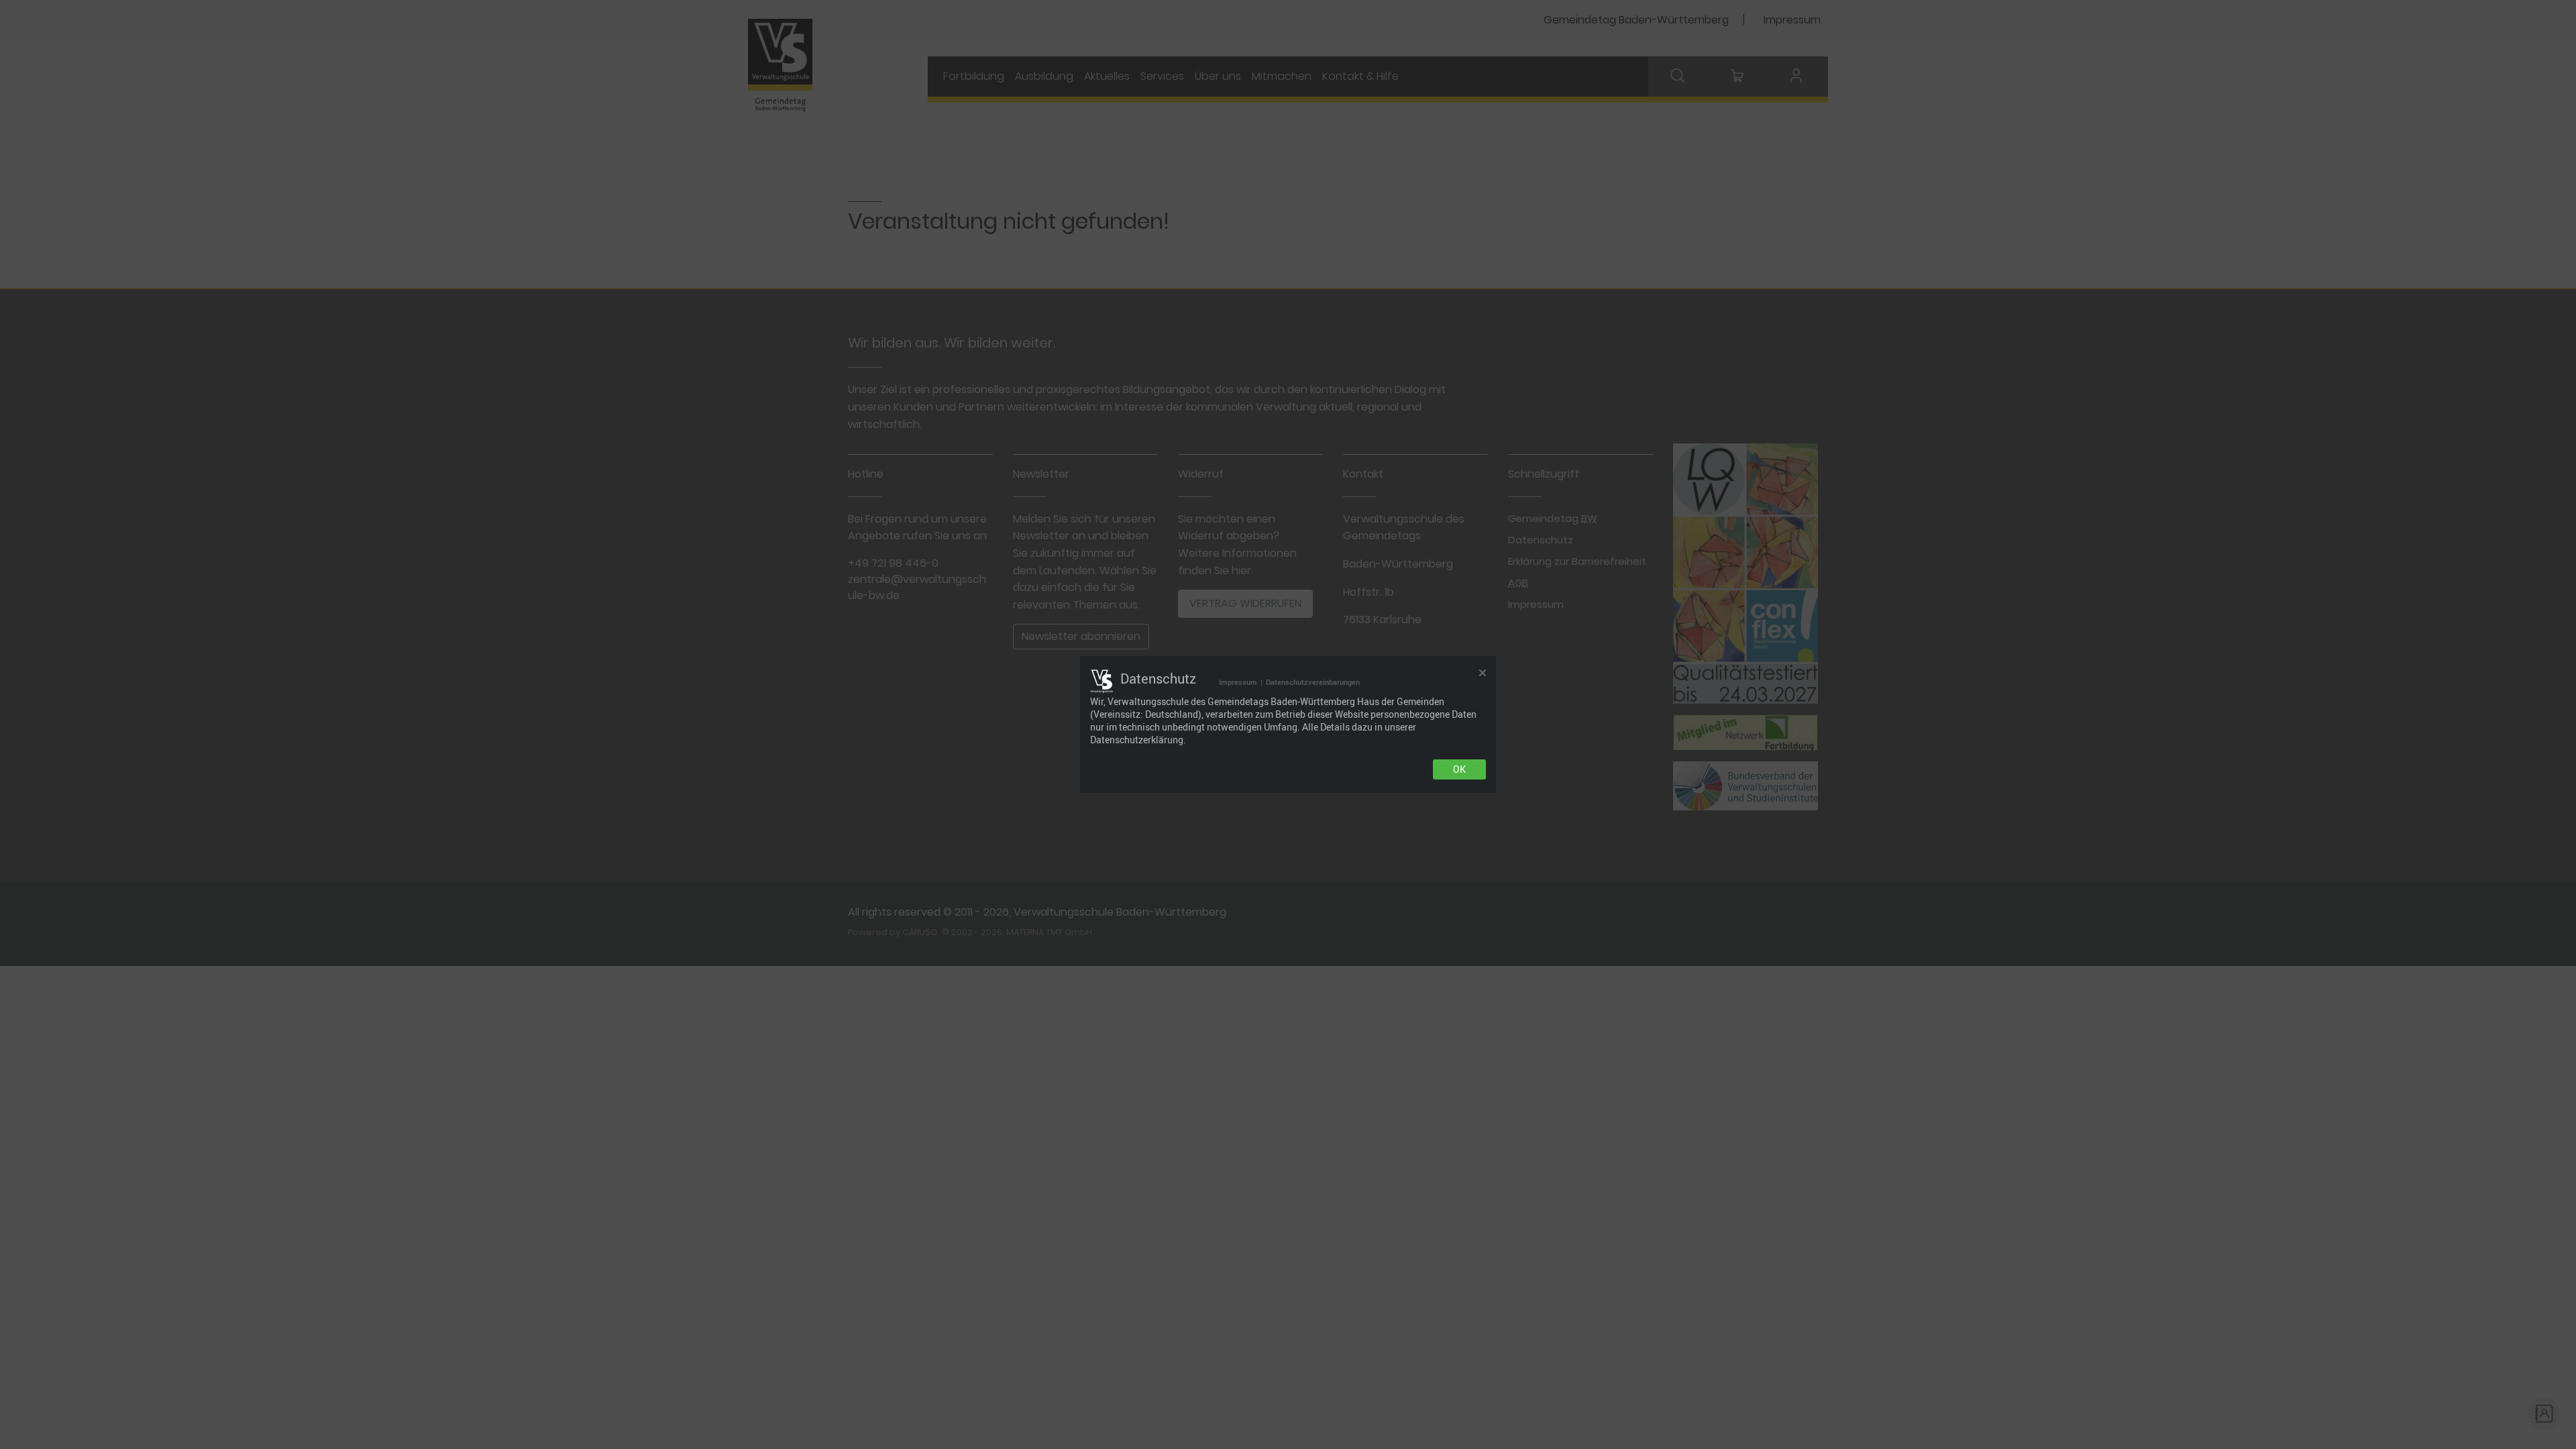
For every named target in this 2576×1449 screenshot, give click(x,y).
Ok (1459, 769)
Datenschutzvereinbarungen (1313, 682)
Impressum (1238, 682)
